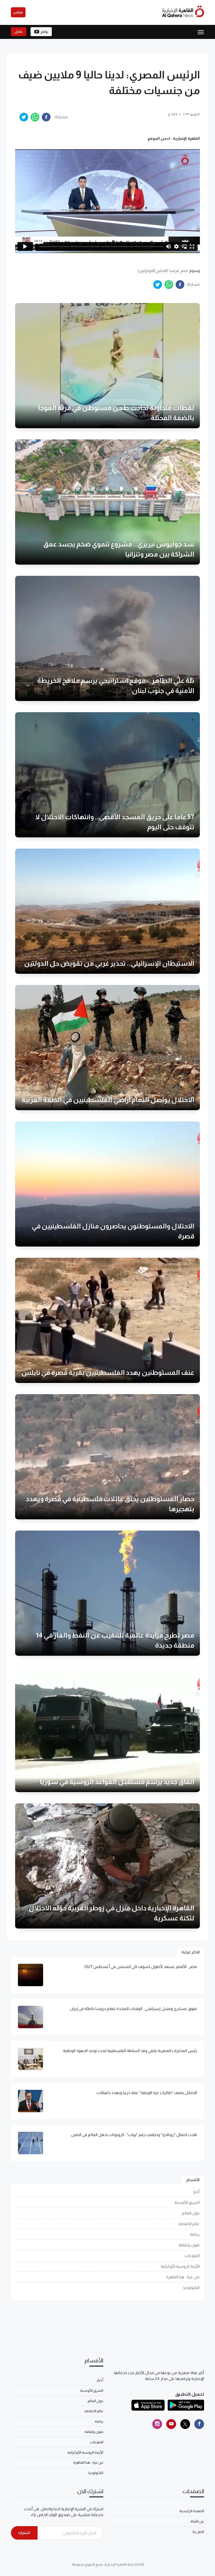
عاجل (19, 32)
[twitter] (24, 117)
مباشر (18, 12)
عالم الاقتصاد (189, 2224)
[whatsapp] (35, 117)
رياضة (195, 2234)
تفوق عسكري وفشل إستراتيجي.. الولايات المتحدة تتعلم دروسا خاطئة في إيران (134, 2009)
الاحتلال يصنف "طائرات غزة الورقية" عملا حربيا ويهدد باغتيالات (147, 2093)
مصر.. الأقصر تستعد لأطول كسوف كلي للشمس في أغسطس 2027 (141, 1967)
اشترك (24, 2533)
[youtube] (171, 2424)
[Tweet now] (185, 2424)
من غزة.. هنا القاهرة (183, 2277)
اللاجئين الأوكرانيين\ (152, 271)
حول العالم (191, 2213)
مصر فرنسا (178, 271)
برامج (44, 32)
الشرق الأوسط (187, 2202)
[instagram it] (157, 2424)
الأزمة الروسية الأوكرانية (180, 2266)
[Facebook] (199, 2424)
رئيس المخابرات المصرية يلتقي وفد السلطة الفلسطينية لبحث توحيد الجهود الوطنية (130, 2051)
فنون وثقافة (189, 2245)
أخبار (196, 2192)
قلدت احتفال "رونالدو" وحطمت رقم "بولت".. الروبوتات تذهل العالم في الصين (134, 2135)
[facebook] (46, 117)
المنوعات (192, 2256)
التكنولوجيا (191, 2288)
